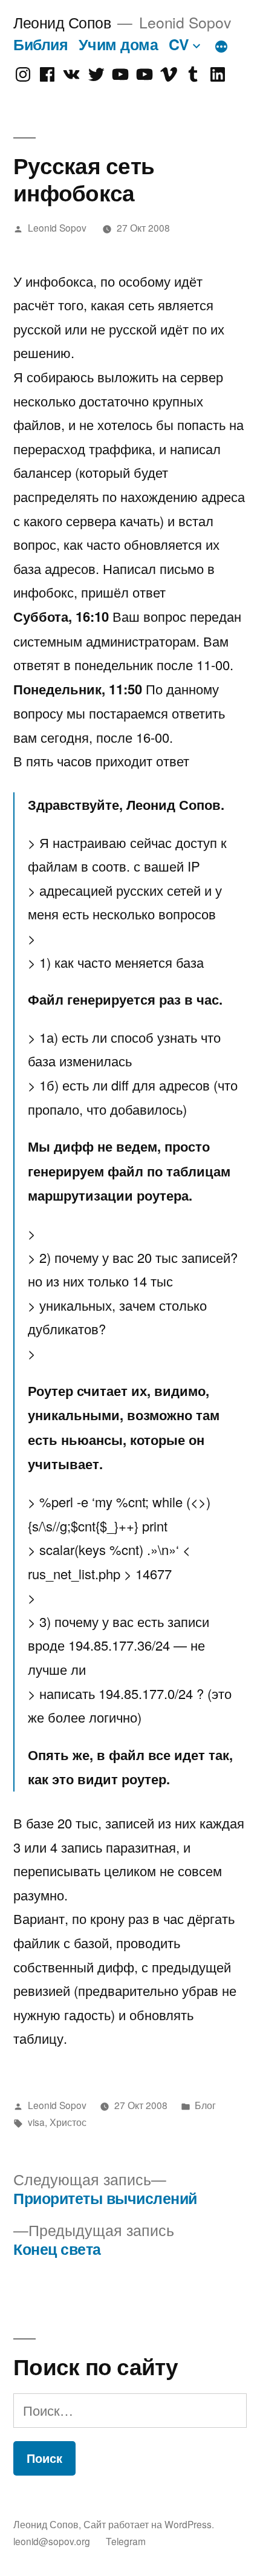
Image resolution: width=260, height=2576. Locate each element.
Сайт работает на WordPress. (149, 2524)
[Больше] (221, 47)
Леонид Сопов (62, 22)
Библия (41, 44)
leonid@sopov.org (52, 2541)
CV (179, 44)
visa (36, 2122)
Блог (205, 2105)
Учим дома (119, 44)
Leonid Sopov (57, 227)
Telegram (126, 2541)
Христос (68, 2122)
